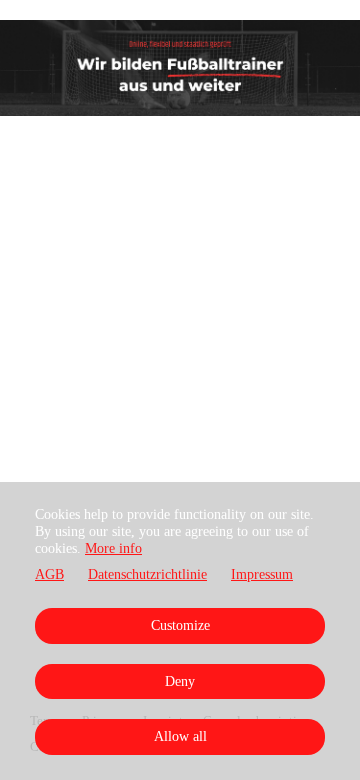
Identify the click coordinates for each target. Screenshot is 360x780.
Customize (180, 625)
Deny (180, 681)
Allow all (180, 736)
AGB (49, 574)
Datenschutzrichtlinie (147, 574)
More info (113, 548)
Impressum (262, 574)
